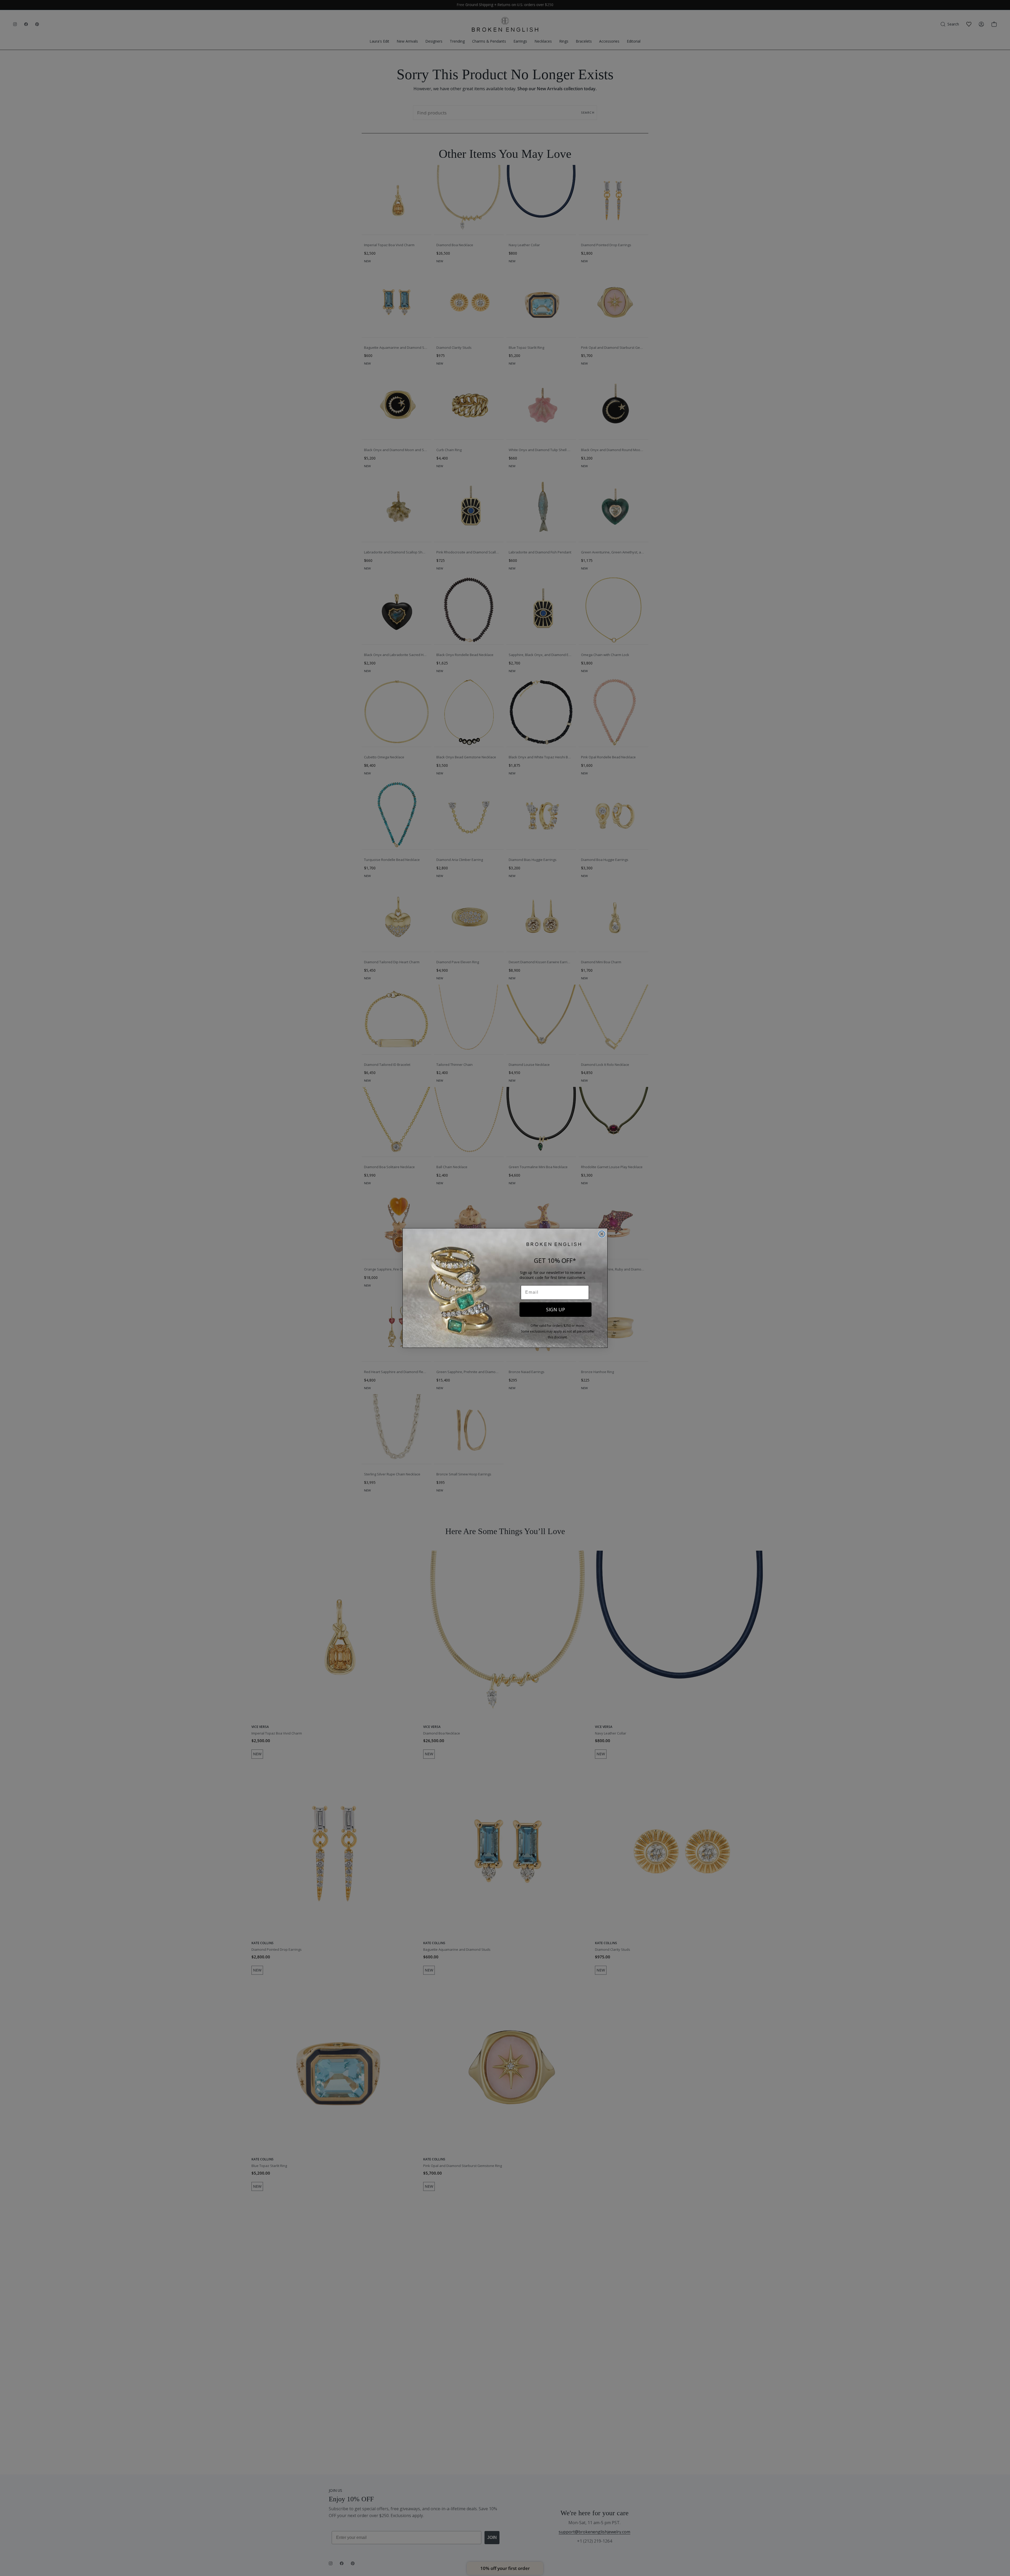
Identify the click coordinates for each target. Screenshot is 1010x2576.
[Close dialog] (602, 1234)
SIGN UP (555, 1309)
